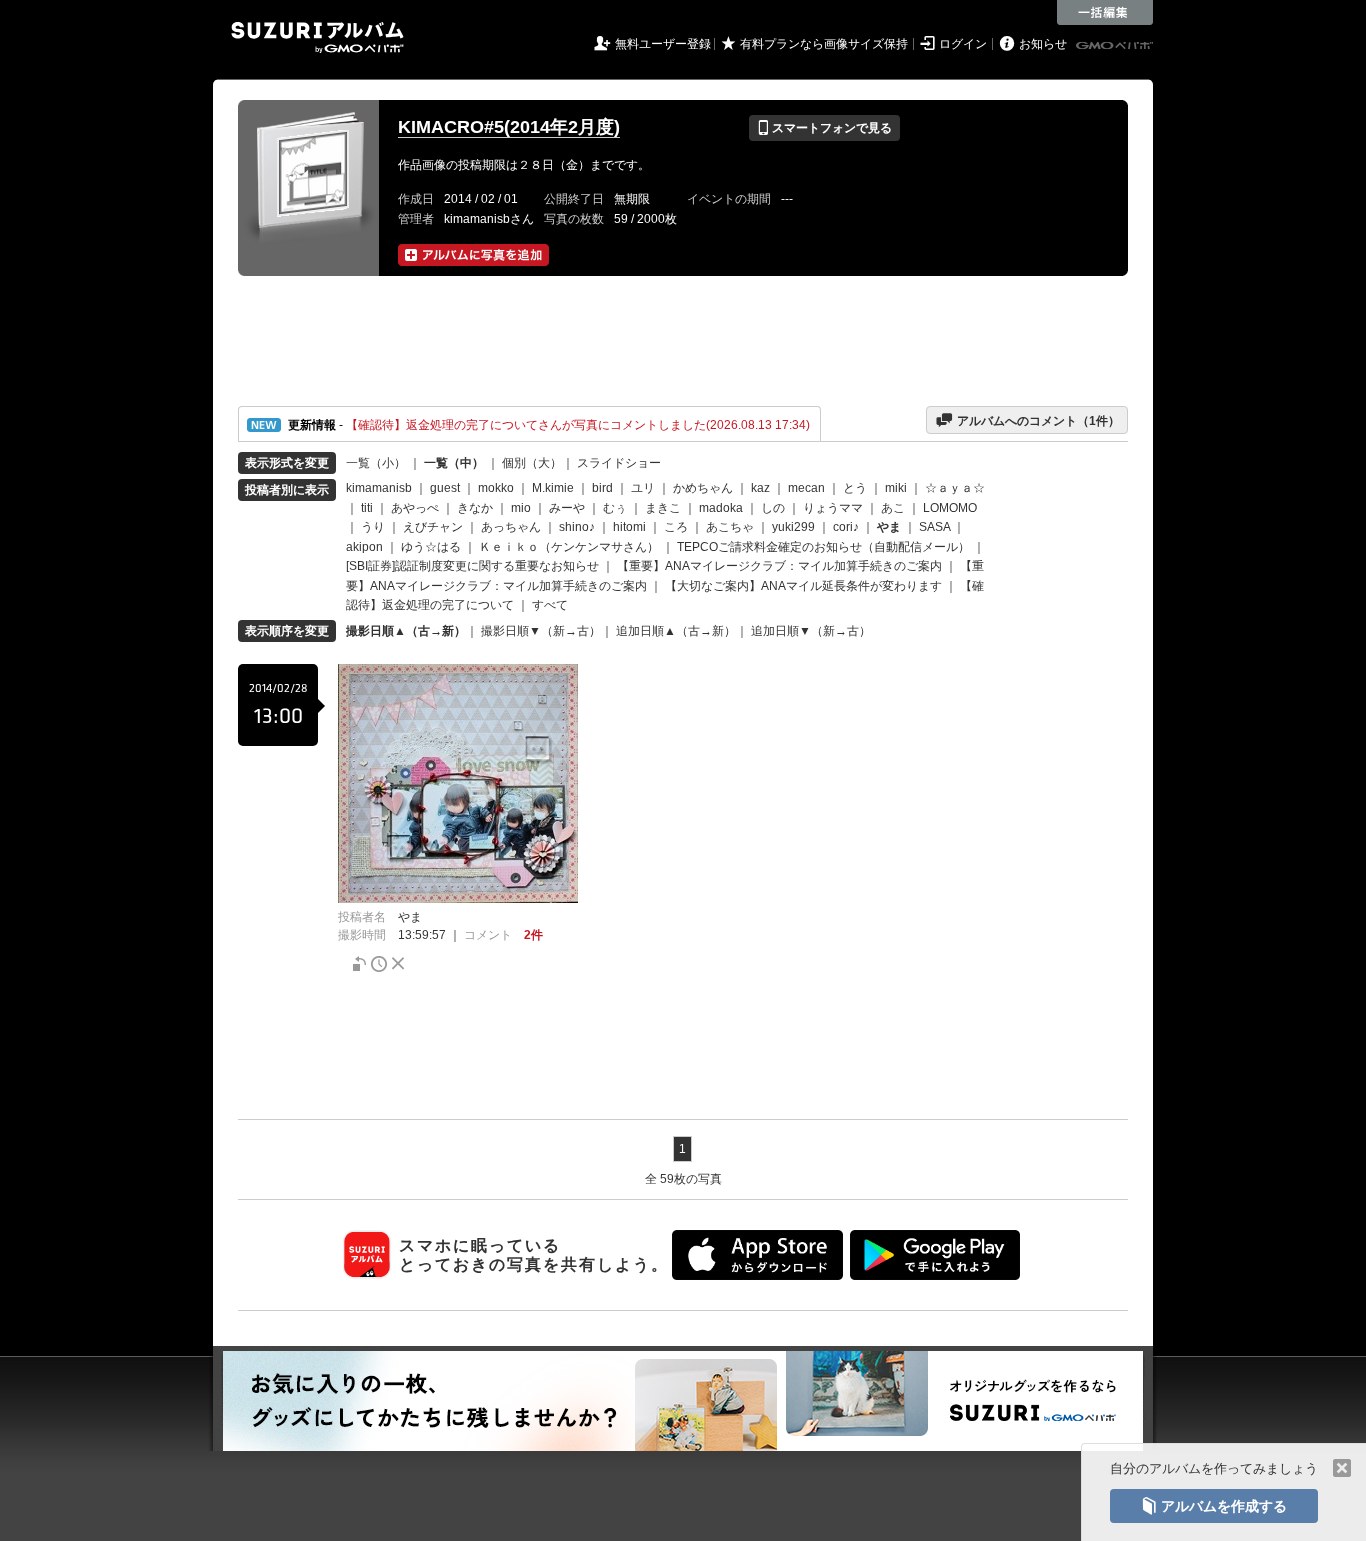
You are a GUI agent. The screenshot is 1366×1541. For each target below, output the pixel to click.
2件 (533, 935)
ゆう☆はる (431, 547)
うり (373, 527)
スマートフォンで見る (824, 128)
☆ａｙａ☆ (955, 488)
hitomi (629, 527)
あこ (893, 508)
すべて (550, 605)
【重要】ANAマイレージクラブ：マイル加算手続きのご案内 (779, 566)
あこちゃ (730, 527)
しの (773, 508)
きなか (475, 508)
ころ (676, 527)
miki (896, 488)
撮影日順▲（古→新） (406, 631)
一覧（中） (454, 463)
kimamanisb (379, 488)
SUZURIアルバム (317, 37)
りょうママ (833, 508)
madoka (721, 508)
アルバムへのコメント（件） (1027, 420)
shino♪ (577, 527)
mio (521, 508)
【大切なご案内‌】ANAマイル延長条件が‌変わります (803, 586)
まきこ (663, 508)
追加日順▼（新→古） (811, 631)
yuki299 (793, 527)
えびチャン (433, 527)
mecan (806, 488)
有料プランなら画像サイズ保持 (824, 44)
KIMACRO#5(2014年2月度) (509, 127)
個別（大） (532, 463)
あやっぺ (415, 508)
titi (367, 508)
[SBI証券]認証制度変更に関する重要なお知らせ (472, 566)
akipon (364, 547)
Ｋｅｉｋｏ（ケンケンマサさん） (569, 547)
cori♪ (846, 527)
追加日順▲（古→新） (676, 631)
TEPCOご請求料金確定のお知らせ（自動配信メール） (823, 547)
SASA (934, 527)
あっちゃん (511, 527)
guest (445, 488)
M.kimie (553, 488)
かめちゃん (703, 488)
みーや (567, 508)
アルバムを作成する (1214, 1506)
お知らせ (1043, 44)
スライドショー (619, 463)
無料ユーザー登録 (663, 44)
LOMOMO (950, 508)
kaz (760, 488)
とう (855, 488)
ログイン (963, 44)
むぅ (615, 508)
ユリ (643, 488)
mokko (496, 488)
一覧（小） (376, 463)
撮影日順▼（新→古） (541, 631)
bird (602, 488)
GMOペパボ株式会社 (1116, 46)
